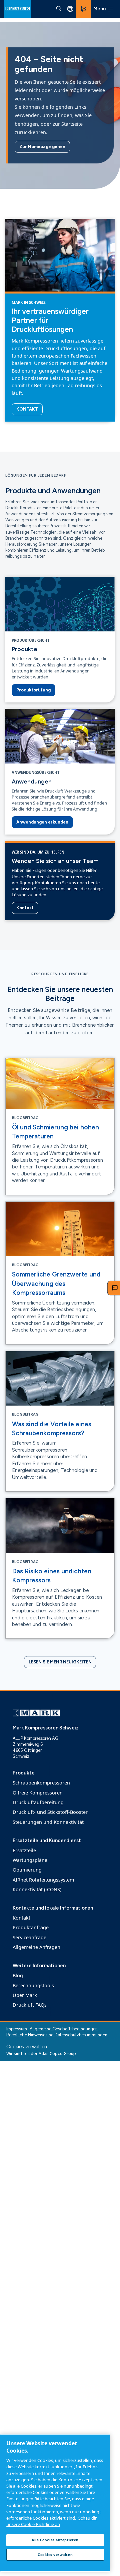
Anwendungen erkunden (42, 822)
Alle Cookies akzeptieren (55, 2540)
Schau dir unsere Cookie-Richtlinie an (51, 2521)
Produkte (24, 649)
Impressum (17, 2029)
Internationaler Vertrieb (70, 9)
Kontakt (27, 409)
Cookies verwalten (27, 2047)
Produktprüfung (33, 690)
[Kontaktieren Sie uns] (83, 9)
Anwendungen (32, 781)
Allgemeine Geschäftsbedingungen (64, 2029)
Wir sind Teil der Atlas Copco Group (41, 2053)
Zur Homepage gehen (42, 147)
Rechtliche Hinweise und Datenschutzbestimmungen (57, 2035)
